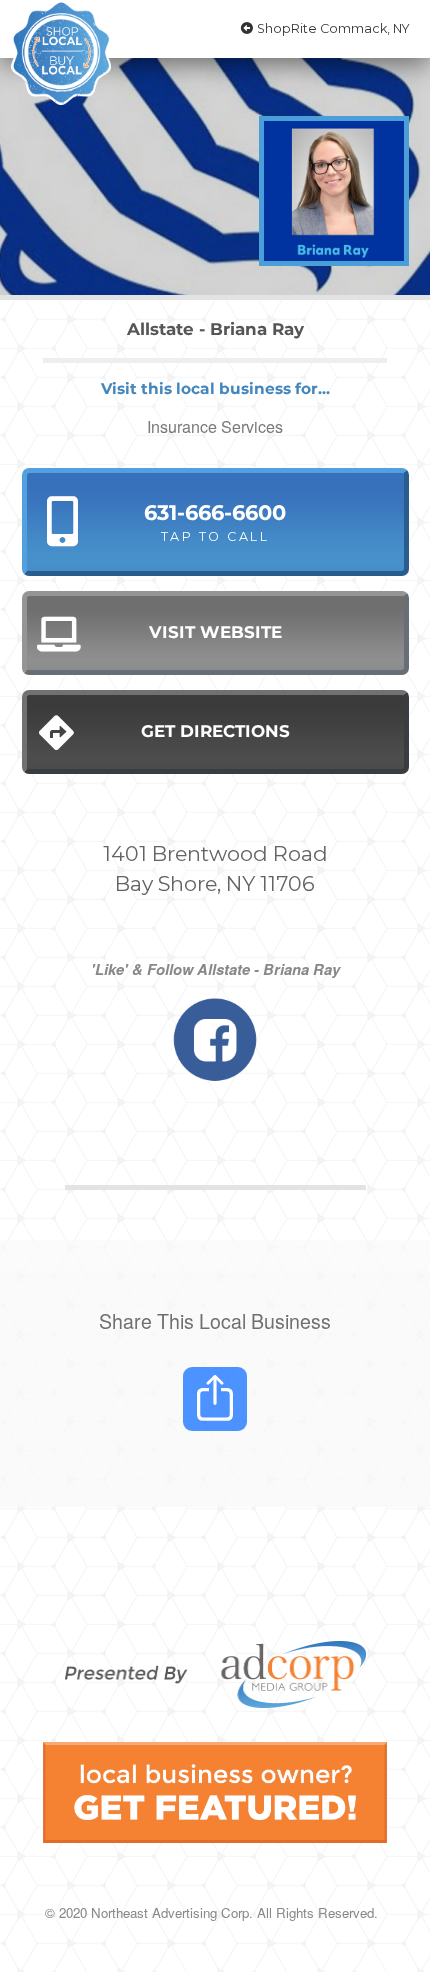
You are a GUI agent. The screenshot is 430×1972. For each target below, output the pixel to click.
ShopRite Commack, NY (332, 28)
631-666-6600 (215, 522)
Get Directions (215, 731)
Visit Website (215, 632)
